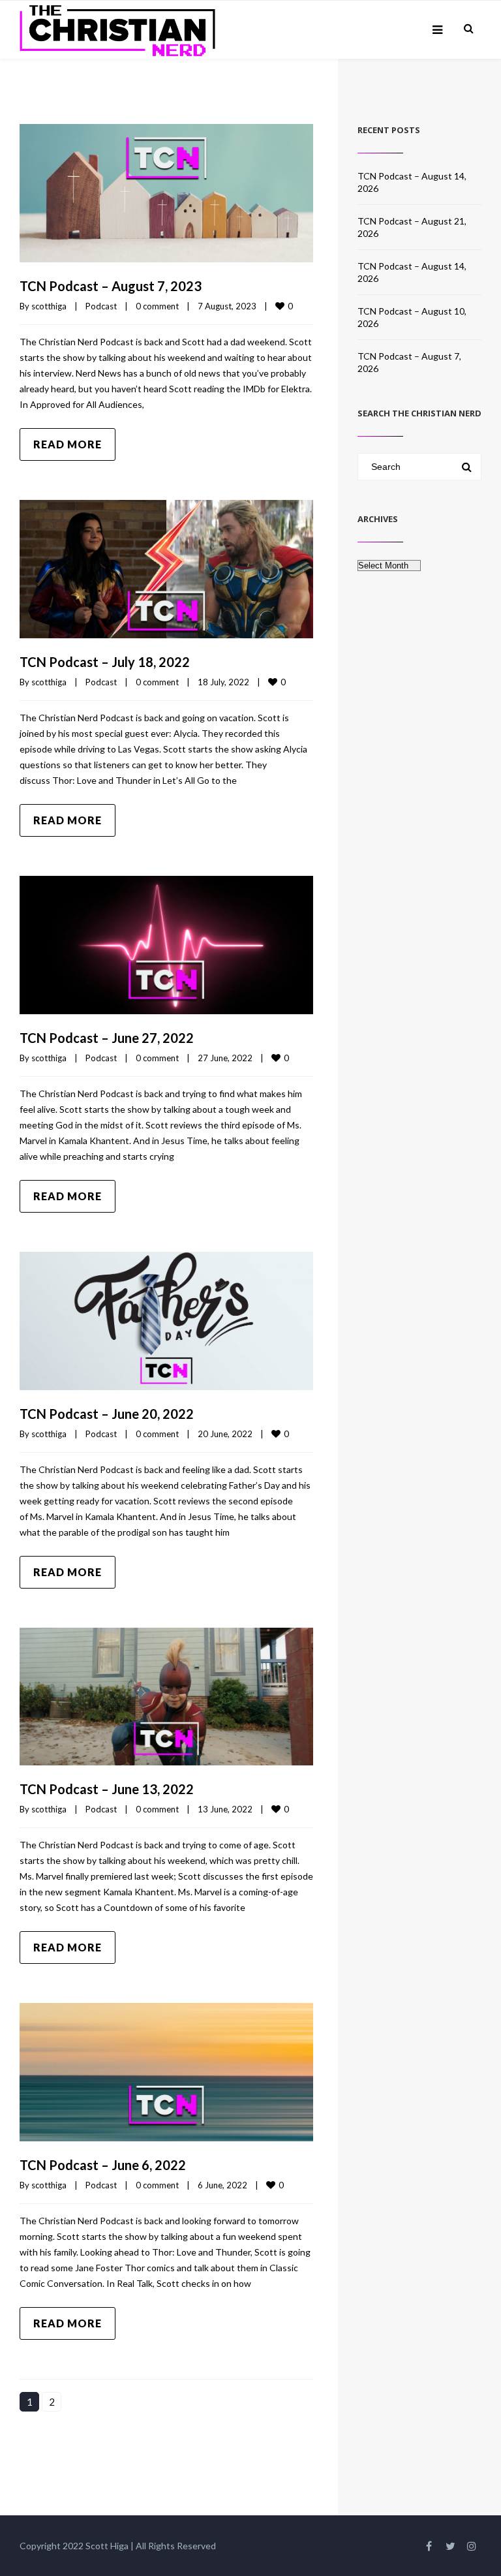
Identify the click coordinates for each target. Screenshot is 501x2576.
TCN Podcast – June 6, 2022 (103, 2165)
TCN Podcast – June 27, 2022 (107, 1038)
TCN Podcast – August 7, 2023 (111, 286)
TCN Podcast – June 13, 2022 (107, 1789)
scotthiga (49, 306)
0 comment (157, 306)
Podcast (101, 306)
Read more (68, 444)
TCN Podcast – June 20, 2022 (107, 1414)
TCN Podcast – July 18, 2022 (105, 662)
